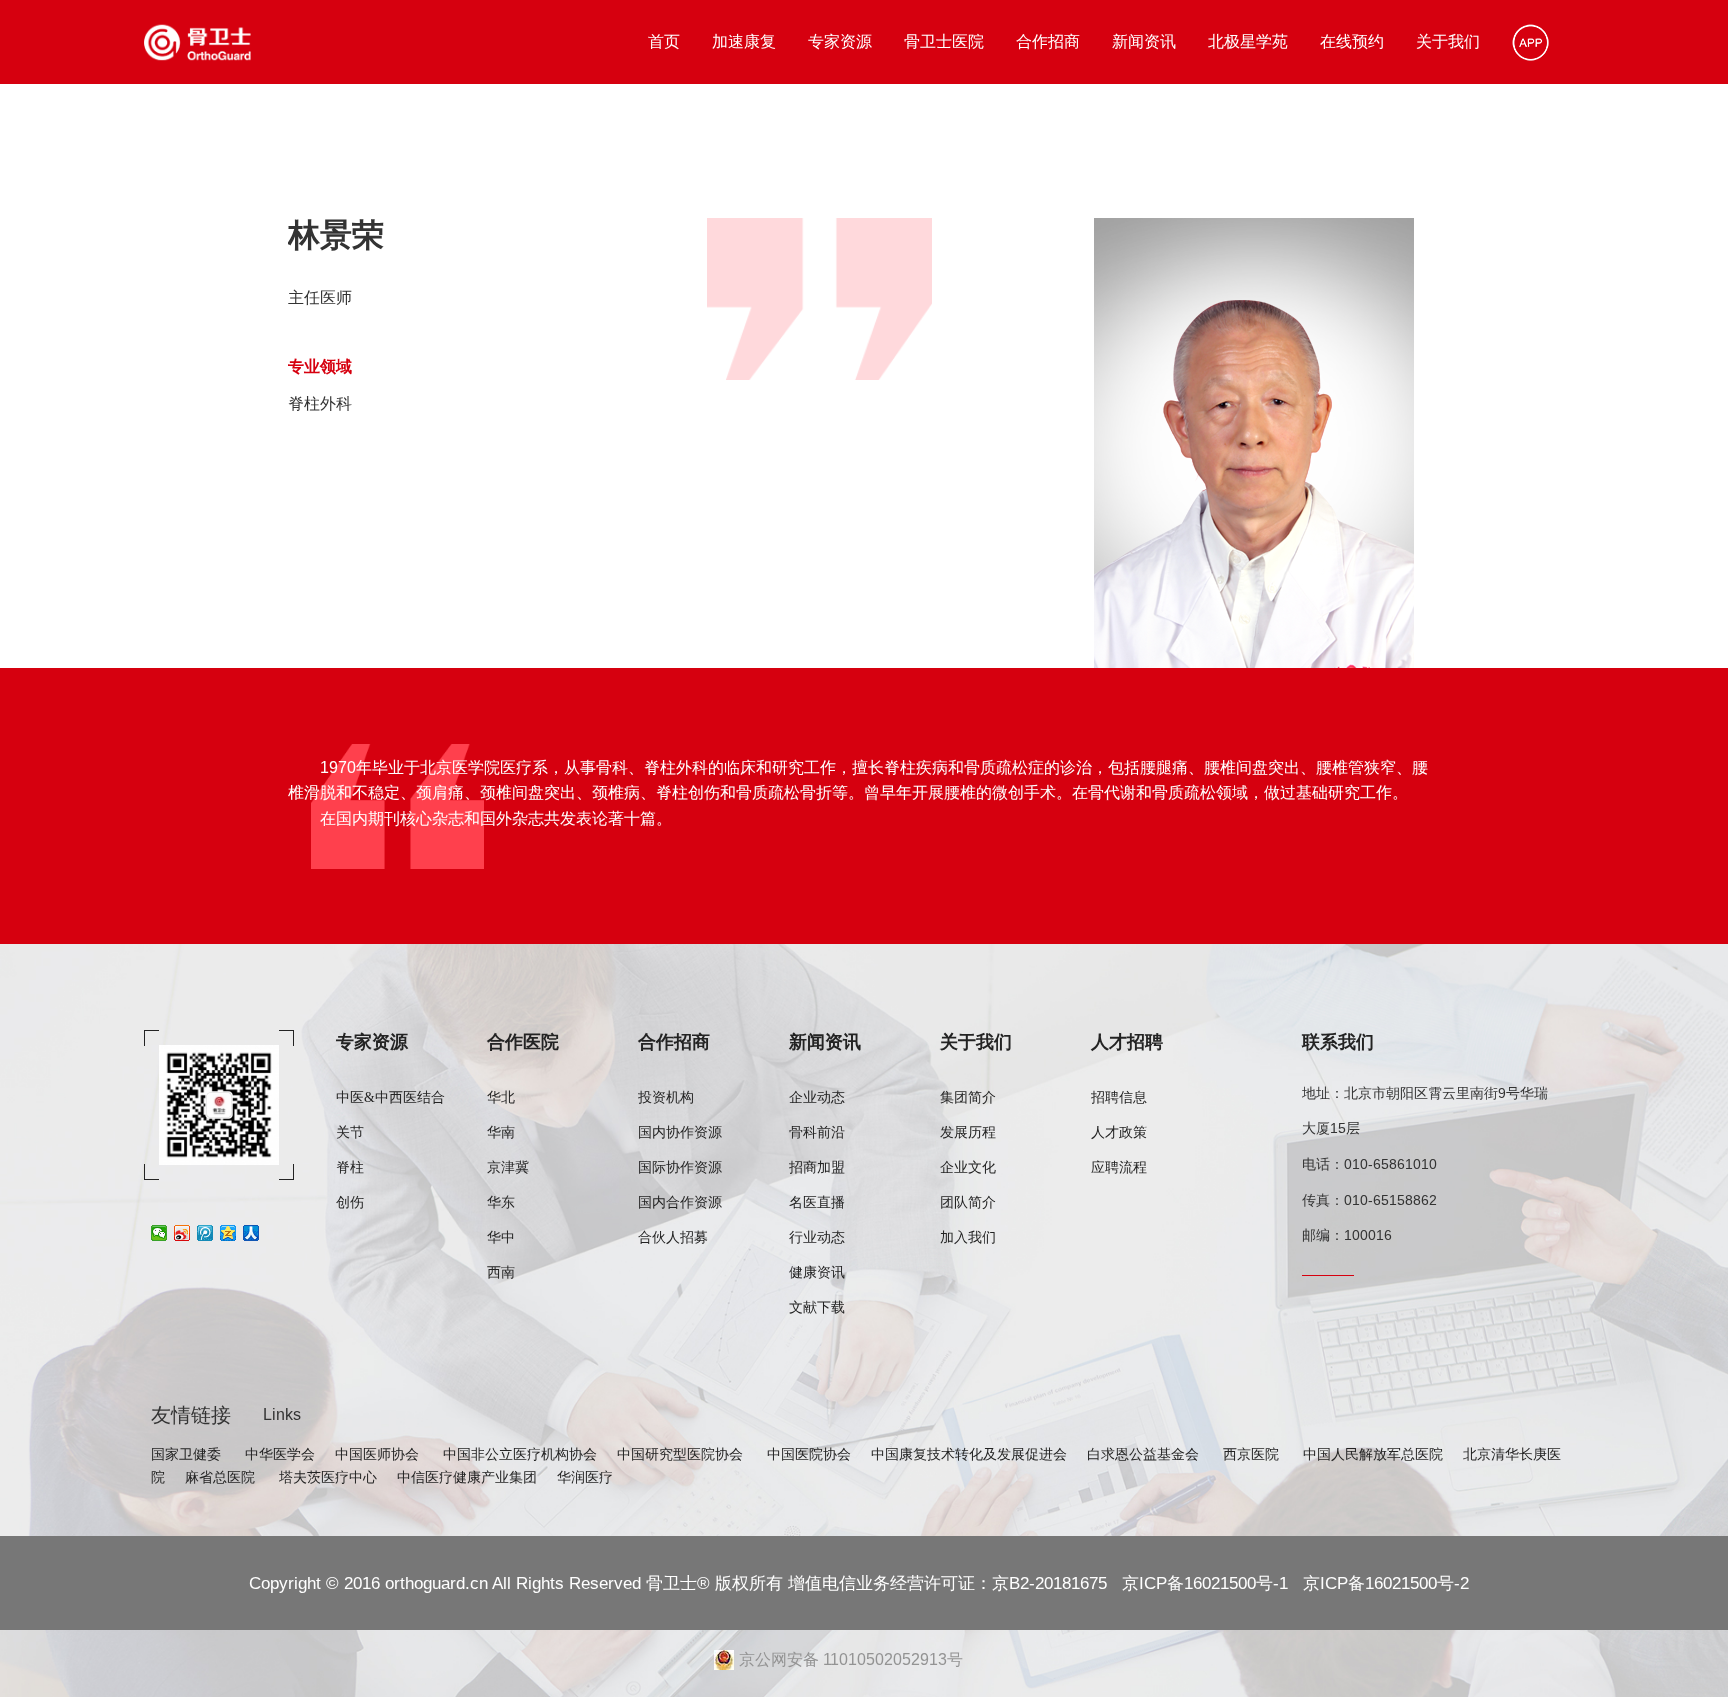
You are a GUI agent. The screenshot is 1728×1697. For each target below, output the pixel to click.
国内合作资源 (680, 1202)
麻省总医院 (222, 1477)
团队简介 (968, 1202)
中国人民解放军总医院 (1373, 1454)
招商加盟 (817, 1167)
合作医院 (523, 1042)
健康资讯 (817, 1272)
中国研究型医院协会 (682, 1454)
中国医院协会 (809, 1454)
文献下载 (817, 1307)
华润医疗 (585, 1477)
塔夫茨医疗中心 (328, 1477)
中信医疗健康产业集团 (467, 1477)
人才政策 (1119, 1132)
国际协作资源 (680, 1167)
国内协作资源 (680, 1132)
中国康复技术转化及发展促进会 (969, 1454)
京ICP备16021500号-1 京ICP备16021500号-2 (1293, 1583)
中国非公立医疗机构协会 (520, 1454)
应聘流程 (1119, 1167)
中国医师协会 (379, 1454)
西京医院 (1253, 1454)
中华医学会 (280, 1454)
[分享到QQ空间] (228, 1233)
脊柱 (350, 1167)
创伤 (350, 1202)
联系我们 (1338, 1042)
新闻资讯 (1144, 41)
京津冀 (508, 1167)
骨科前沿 (817, 1132)
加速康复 (744, 41)
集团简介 (968, 1097)
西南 (501, 1272)
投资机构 (666, 1097)
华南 (501, 1132)
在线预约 (1352, 41)
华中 (501, 1237)
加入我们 (968, 1237)
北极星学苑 (1248, 41)
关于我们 (1448, 41)
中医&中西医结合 (390, 1097)
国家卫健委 (188, 1454)
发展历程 (968, 1132)
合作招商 (1048, 41)
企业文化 (968, 1167)
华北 (501, 1097)
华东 (501, 1202)
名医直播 (817, 1202)
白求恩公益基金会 (1145, 1454)
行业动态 (817, 1237)
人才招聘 (1127, 1042)
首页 (664, 41)
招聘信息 (1119, 1097)
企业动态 (817, 1097)
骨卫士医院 (944, 41)
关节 (350, 1132)
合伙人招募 (673, 1237)
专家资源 (840, 41)
